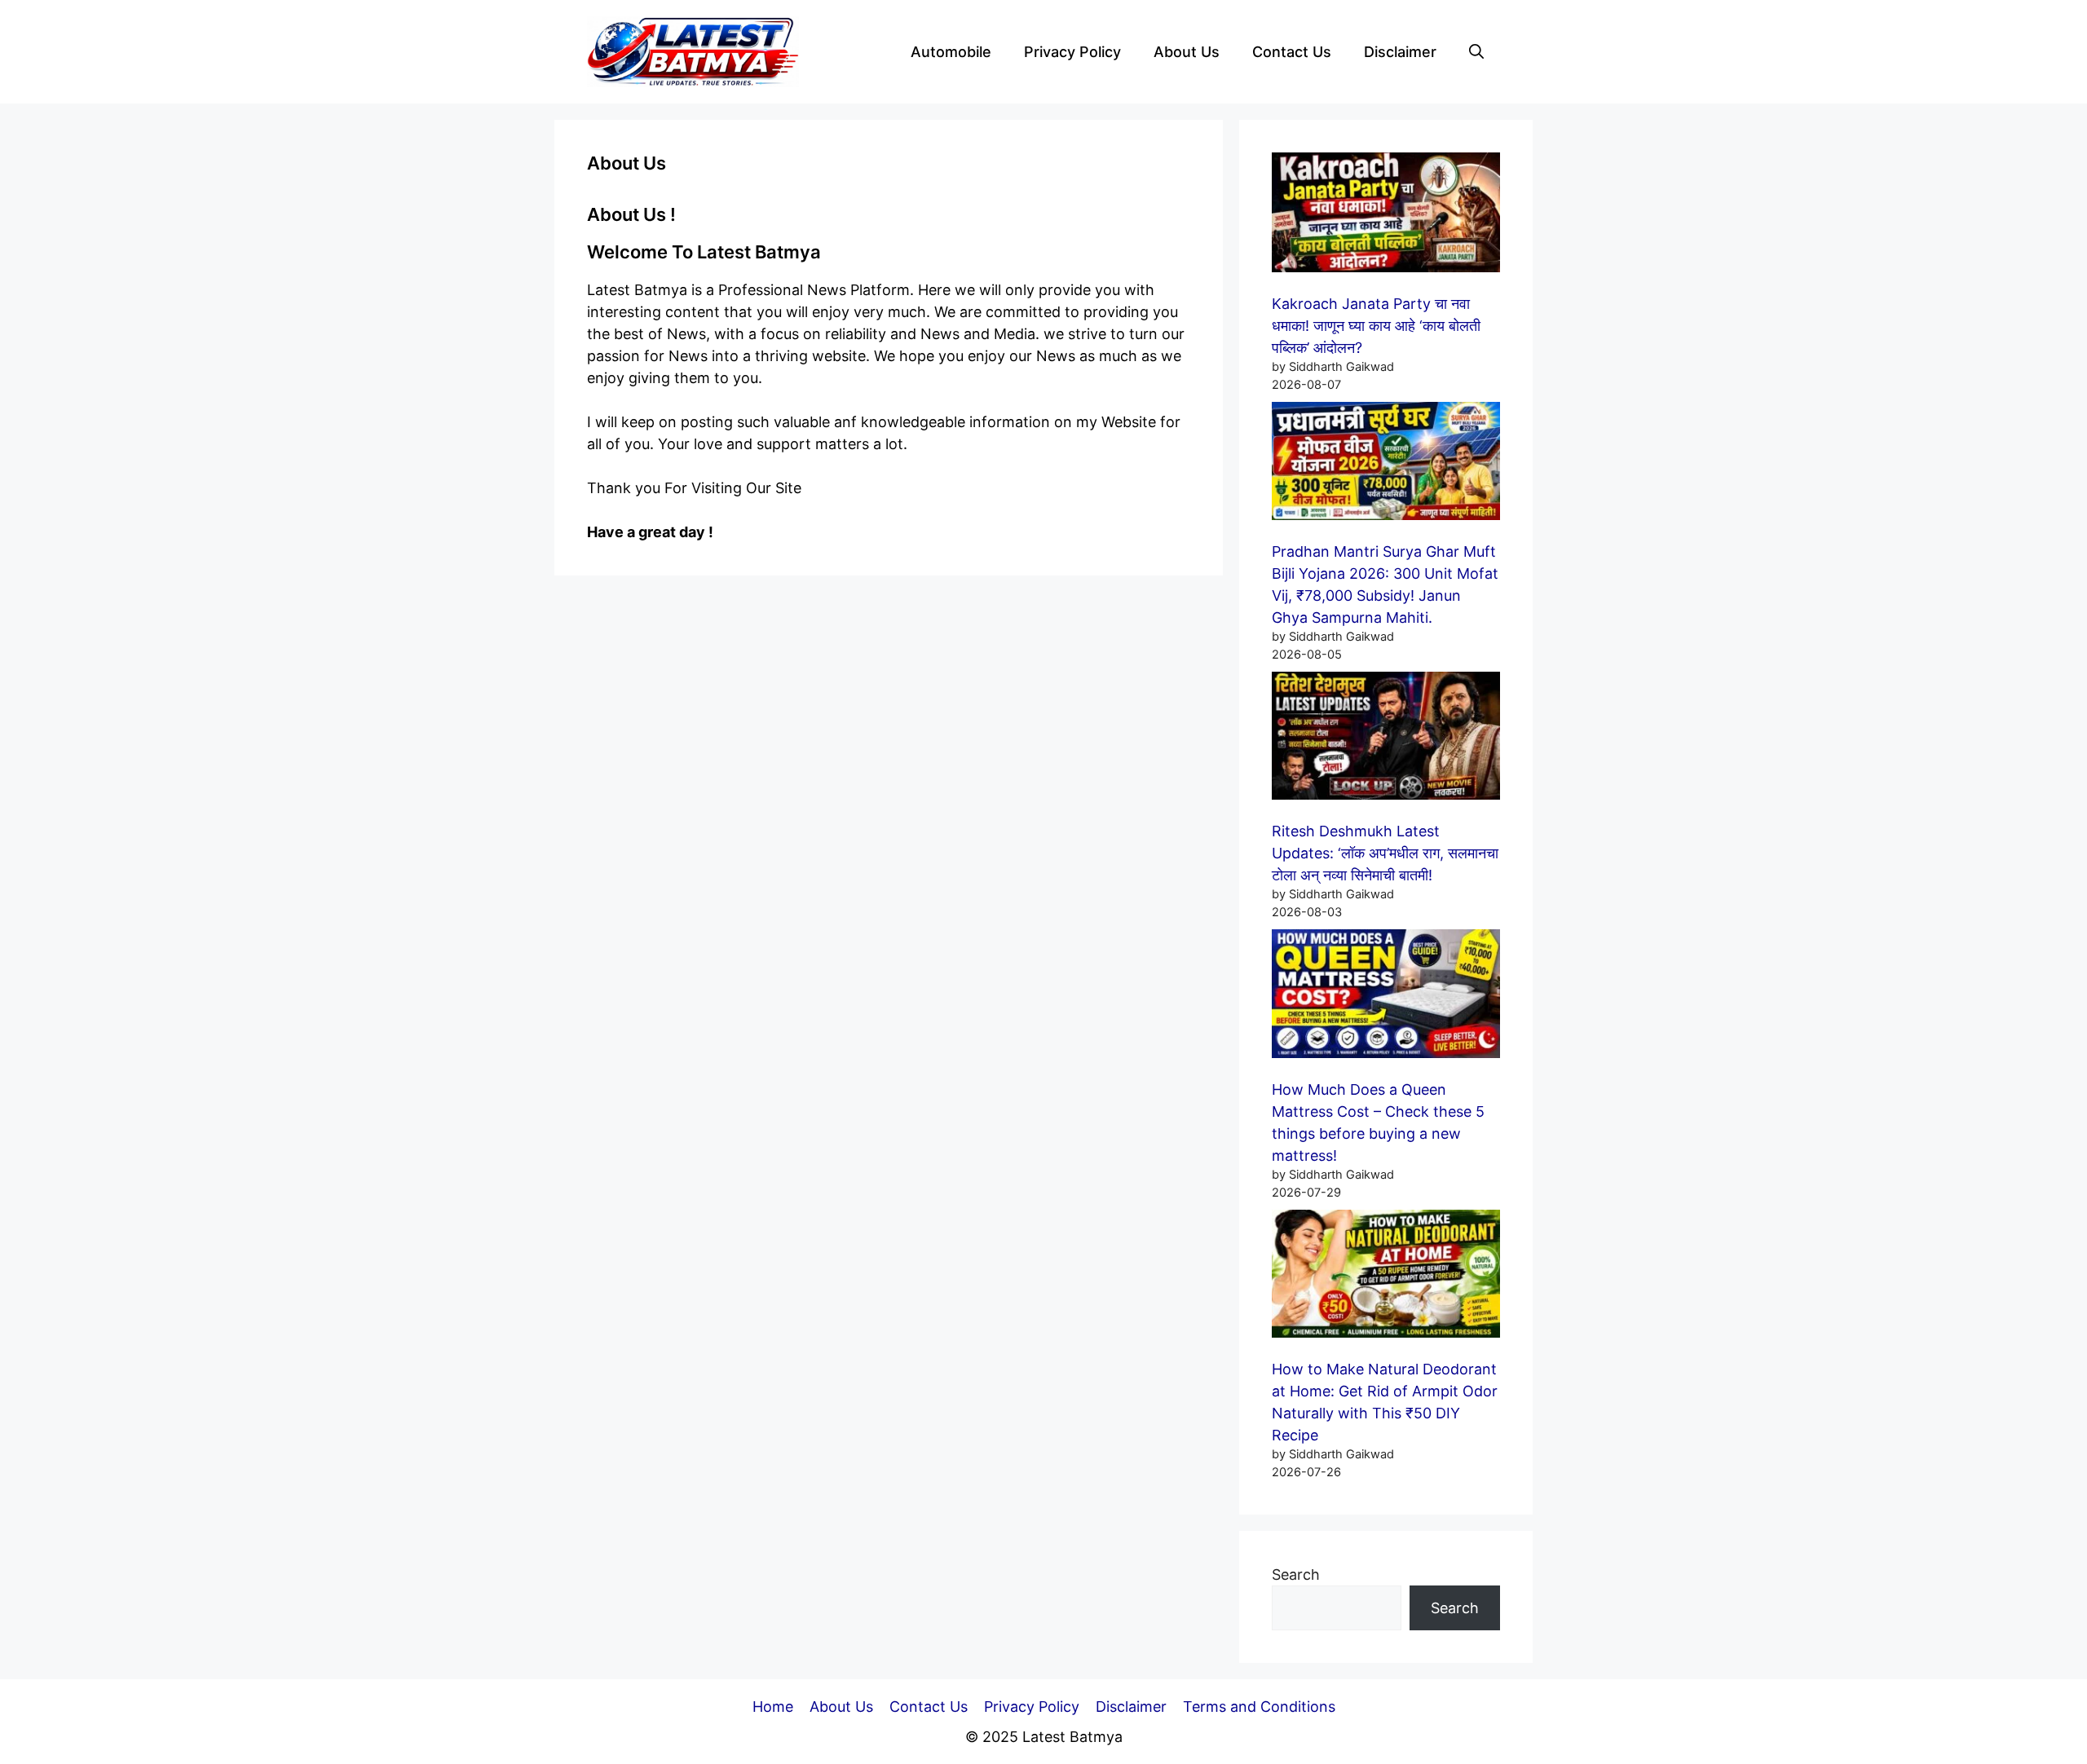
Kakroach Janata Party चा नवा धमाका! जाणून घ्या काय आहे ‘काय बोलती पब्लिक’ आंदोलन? (1376, 326)
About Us (1187, 52)
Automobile (951, 52)
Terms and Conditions (1259, 1707)
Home (773, 1707)
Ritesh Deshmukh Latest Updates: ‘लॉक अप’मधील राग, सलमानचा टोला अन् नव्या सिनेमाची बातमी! (1385, 853)
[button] (1476, 52)
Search (1296, 1574)
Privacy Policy (1072, 52)
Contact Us (1292, 52)
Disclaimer (1400, 52)
